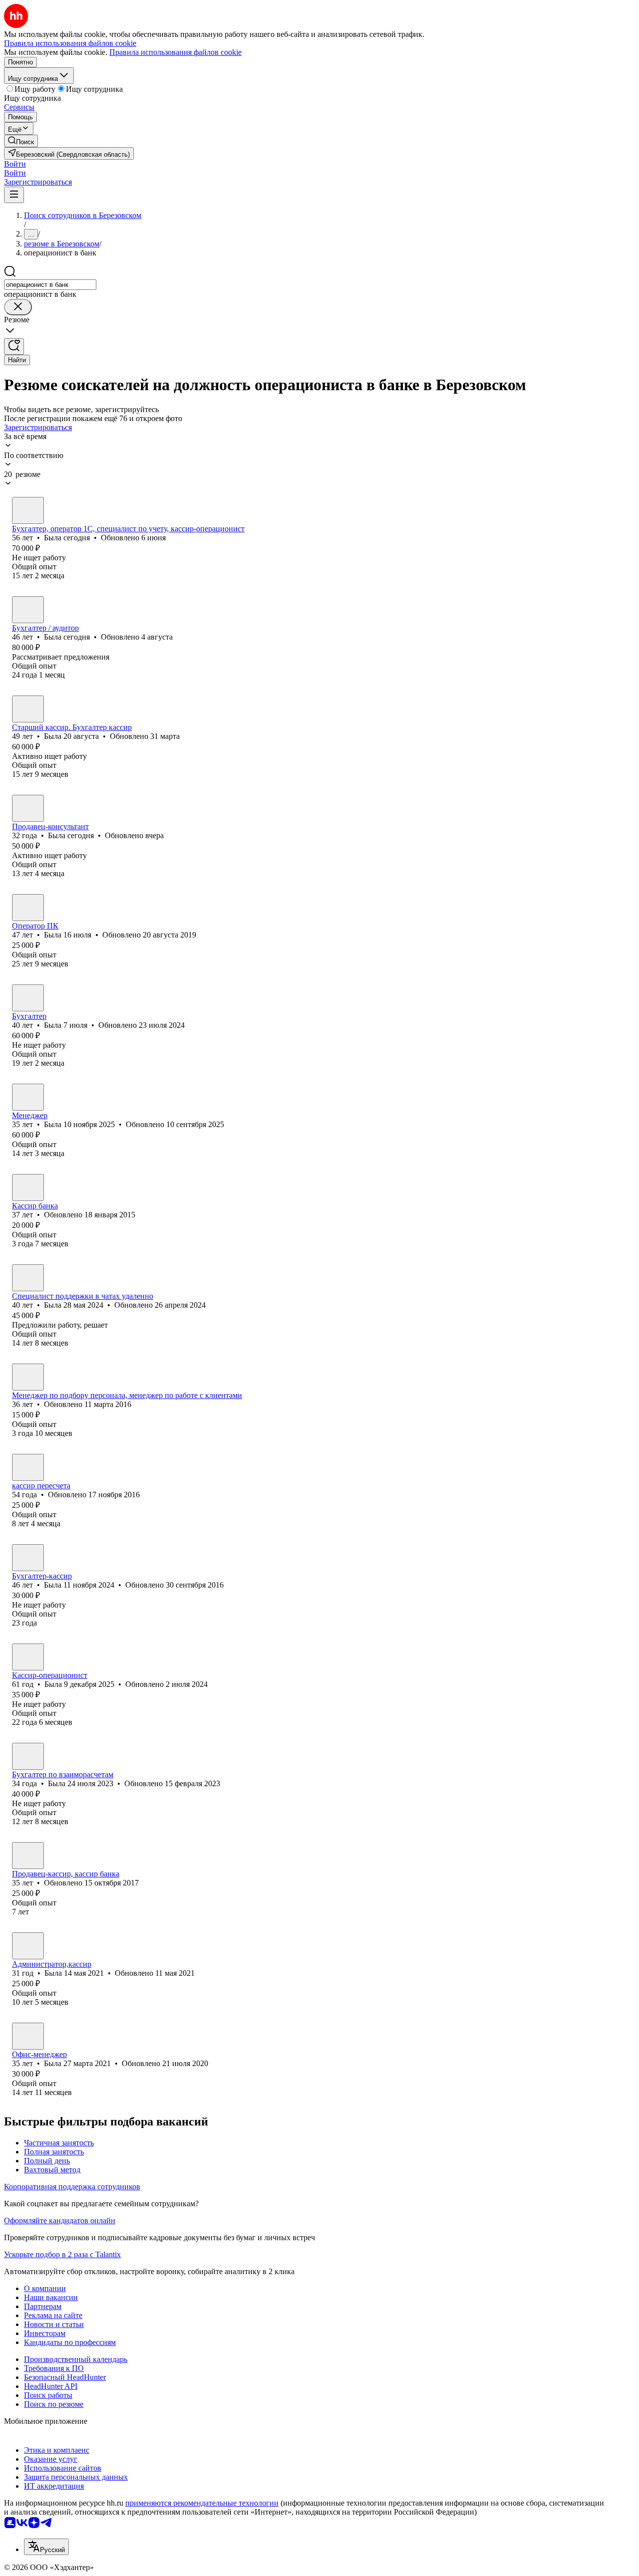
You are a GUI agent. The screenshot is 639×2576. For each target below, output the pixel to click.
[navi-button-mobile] (14, 195)
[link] (21, 141)
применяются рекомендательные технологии (202, 2503)
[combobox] (50, 285)
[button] (15, 164)
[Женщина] (28, 510)
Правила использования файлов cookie (175, 52)
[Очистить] (18, 307)
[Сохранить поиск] (14, 347)
